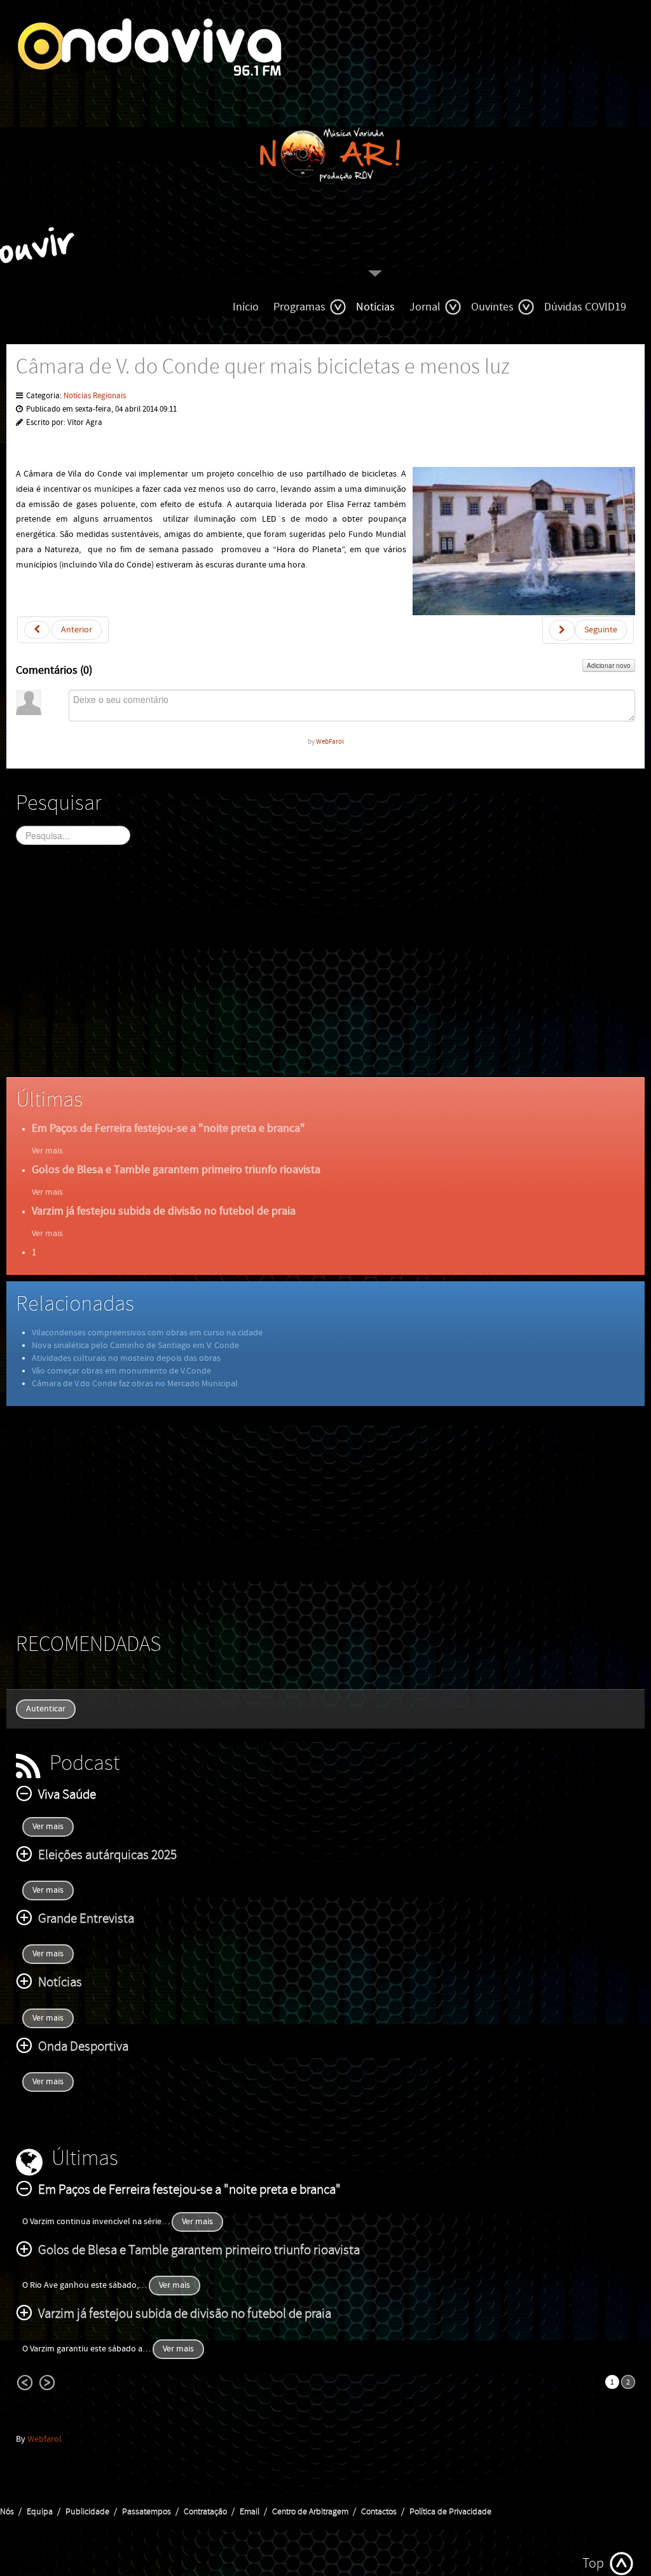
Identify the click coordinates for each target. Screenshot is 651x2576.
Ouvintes (492, 307)
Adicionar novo (609, 665)
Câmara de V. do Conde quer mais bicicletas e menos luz (263, 367)
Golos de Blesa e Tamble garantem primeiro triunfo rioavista (176, 1170)
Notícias (375, 307)
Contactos (379, 2512)
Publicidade (87, 2512)
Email (250, 2512)
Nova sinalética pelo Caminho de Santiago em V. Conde (135, 1346)
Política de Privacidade (450, 2512)
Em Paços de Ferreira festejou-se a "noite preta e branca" (168, 1128)
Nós (7, 2512)
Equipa (40, 2512)
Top (593, 2564)
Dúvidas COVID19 (585, 307)
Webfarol (45, 2439)
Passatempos (147, 2512)
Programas (299, 307)
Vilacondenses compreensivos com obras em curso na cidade (147, 1333)
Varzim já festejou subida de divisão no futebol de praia (164, 1211)
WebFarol (330, 741)
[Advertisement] (325, 972)
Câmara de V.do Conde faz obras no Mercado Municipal (135, 1384)
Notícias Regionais (95, 396)
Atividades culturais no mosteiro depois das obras (126, 1358)
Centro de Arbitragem (310, 2512)
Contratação (205, 2512)
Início (246, 307)
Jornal (425, 307)
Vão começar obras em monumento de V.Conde (121, 1371)
